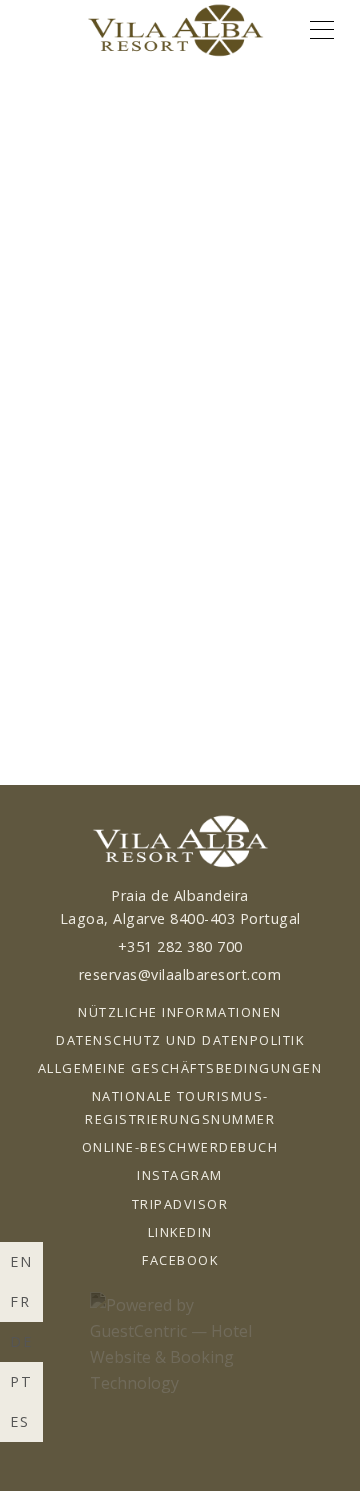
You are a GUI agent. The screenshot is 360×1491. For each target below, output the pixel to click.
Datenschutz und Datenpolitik (180, 1040)
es (20, 1421)
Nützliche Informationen (180, 1012)
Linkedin (180, 1232)
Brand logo (175, 30)
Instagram (180, 1175)
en (21, 1261)
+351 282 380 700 (180, 946)
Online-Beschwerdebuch (180, 1147)
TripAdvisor (180, 1204)
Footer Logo (179, 842)
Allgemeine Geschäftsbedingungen (180, 1068)
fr (20, 1301)
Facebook (180, 1260)
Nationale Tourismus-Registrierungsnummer (180, 1107)
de (21, 1341)
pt (21, 1381)
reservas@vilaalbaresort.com (180, 974)
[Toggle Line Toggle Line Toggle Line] (322, 30)
